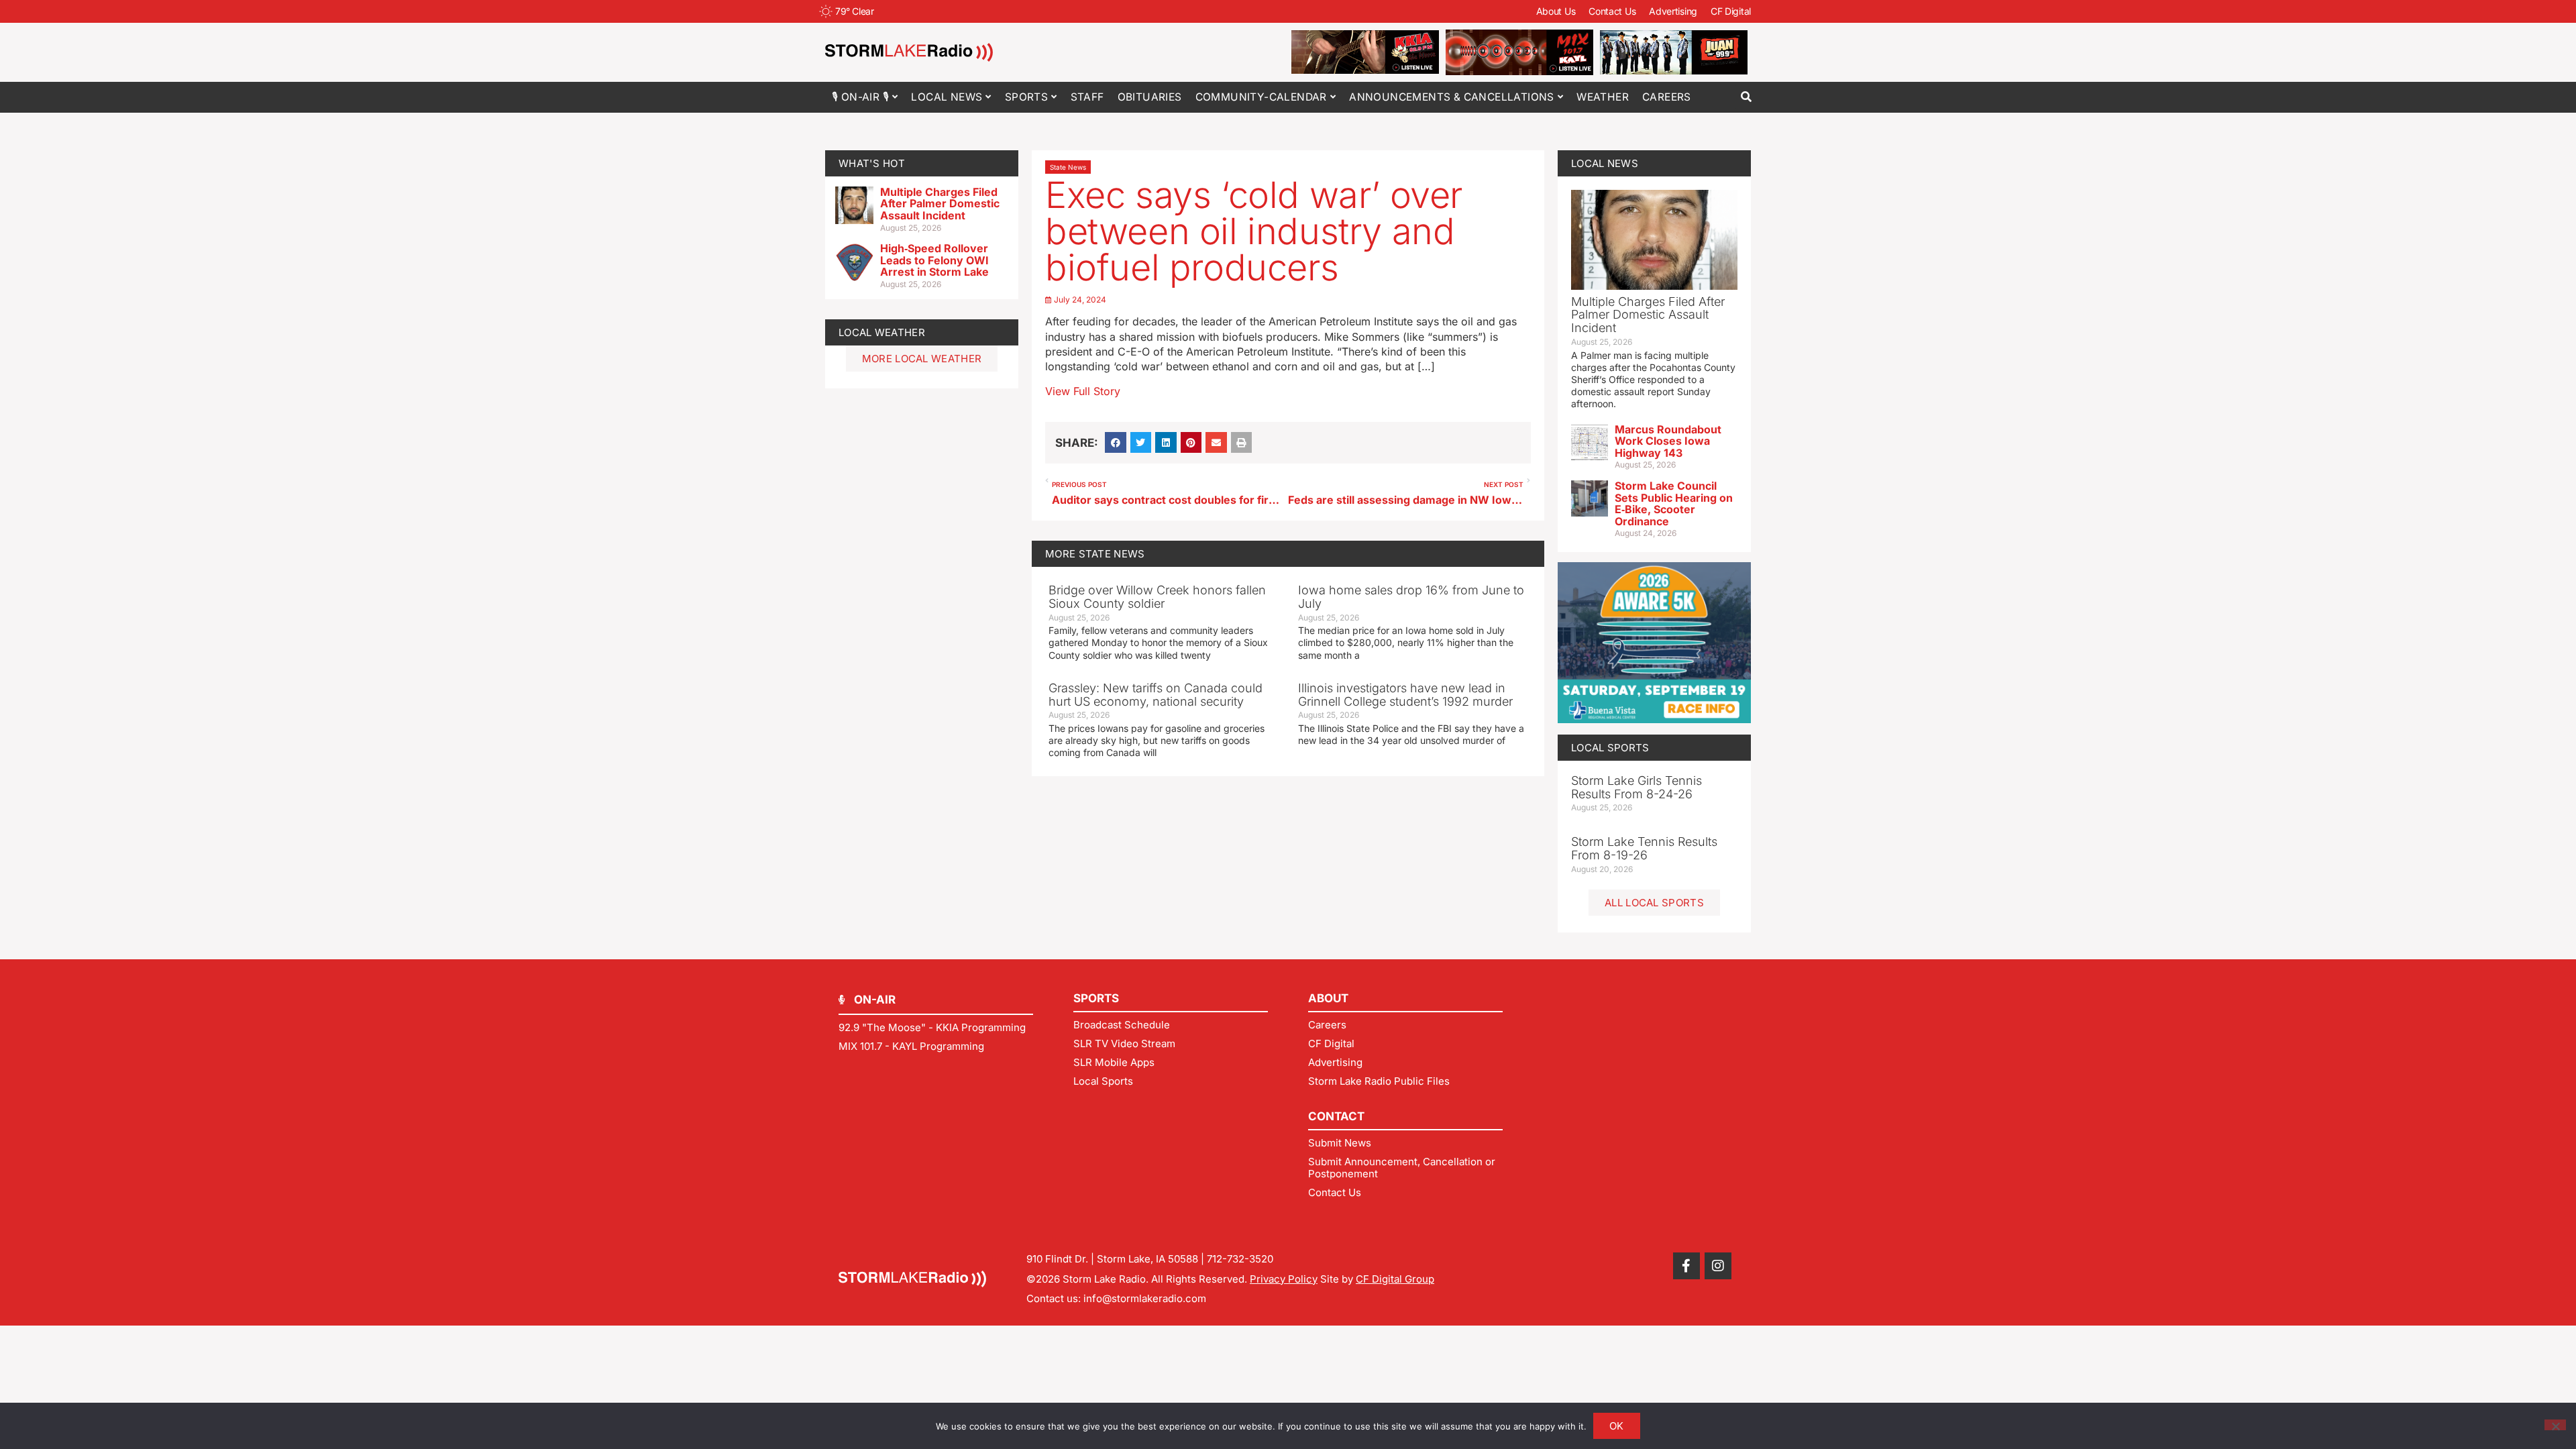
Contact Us (1612, 11)
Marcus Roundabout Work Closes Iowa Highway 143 (1668, 441)
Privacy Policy (1284, 1279)
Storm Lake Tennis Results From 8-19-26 (1644, 848)
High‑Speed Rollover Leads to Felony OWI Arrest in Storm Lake (934, 260)
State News (1068, 167)
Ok (1617, 1426)
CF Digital (1731, 11)
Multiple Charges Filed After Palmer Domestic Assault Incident (940, 204)
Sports (1026, 97)
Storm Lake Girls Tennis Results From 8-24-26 (1636, 787)
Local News (947, 97)
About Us (1556, 11)
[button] (1746, 97)
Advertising (1673, 11)
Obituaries (1150, 97)
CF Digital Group (1395, 1279)
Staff (1087, 97)
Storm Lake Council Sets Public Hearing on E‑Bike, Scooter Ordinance (1674, 503)
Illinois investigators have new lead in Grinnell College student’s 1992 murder (1405, 695)
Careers (1667, 97)
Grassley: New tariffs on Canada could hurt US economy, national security (1156, 695)
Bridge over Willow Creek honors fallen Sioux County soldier (1157, 597)
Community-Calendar (1261, 97)
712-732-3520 (1240, 1259)
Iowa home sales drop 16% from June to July (1411, 597)
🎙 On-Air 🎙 (860, 97)
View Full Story (1083, 391)
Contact (1336, 1116)
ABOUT (1328, 998)
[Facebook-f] (1686, 1266)
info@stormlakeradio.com (1145, 1298)
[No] (2555, 1425)
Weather (1603, 97)
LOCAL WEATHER (882, 332)
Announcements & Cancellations (1452, 97)
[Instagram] (1718, 1266)
